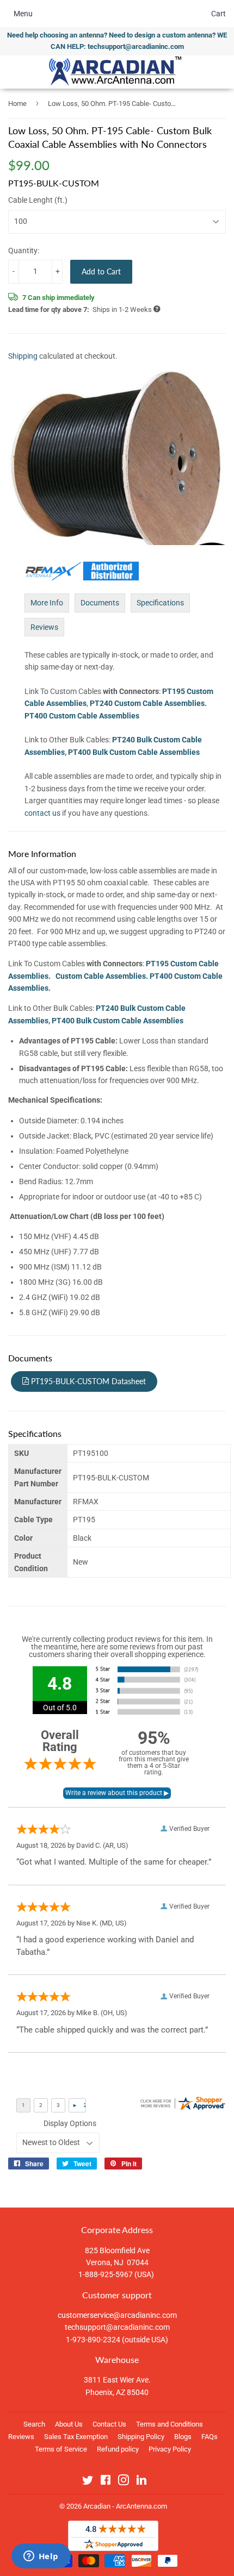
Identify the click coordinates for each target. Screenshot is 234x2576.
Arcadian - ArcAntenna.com (125, 2506)
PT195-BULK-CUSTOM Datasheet (87, 1381)
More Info (47, 603)
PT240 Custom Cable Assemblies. (148, 703)
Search (34, 2424)
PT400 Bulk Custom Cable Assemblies (134, 752)
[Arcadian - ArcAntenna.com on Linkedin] (141, 2482)
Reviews (44, 627)
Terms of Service (61, 2449)
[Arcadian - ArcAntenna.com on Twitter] (88, 2482)
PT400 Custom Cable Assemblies (82, 716)
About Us (69, 2424)
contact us (42, 813)
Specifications (160, 603)
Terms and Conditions (170, 2424)
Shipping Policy (141, 2437)
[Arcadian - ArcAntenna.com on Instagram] (124, 2482)
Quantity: (24, 251)
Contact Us (109, 2424)
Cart (218, 14)
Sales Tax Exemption (76, 2437)
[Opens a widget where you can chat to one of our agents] (41, 2557)
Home (17, 104)
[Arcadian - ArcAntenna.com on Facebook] (106, 2482)
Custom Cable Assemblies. (101, 976)
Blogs (183, 2437)
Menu (23, 14)
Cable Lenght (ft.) (38, 200)
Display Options (70, 2123)
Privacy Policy (170, 2449)
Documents (100, 603)
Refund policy (118, 2449)
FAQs (210, 2437)
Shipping (23, 356)
